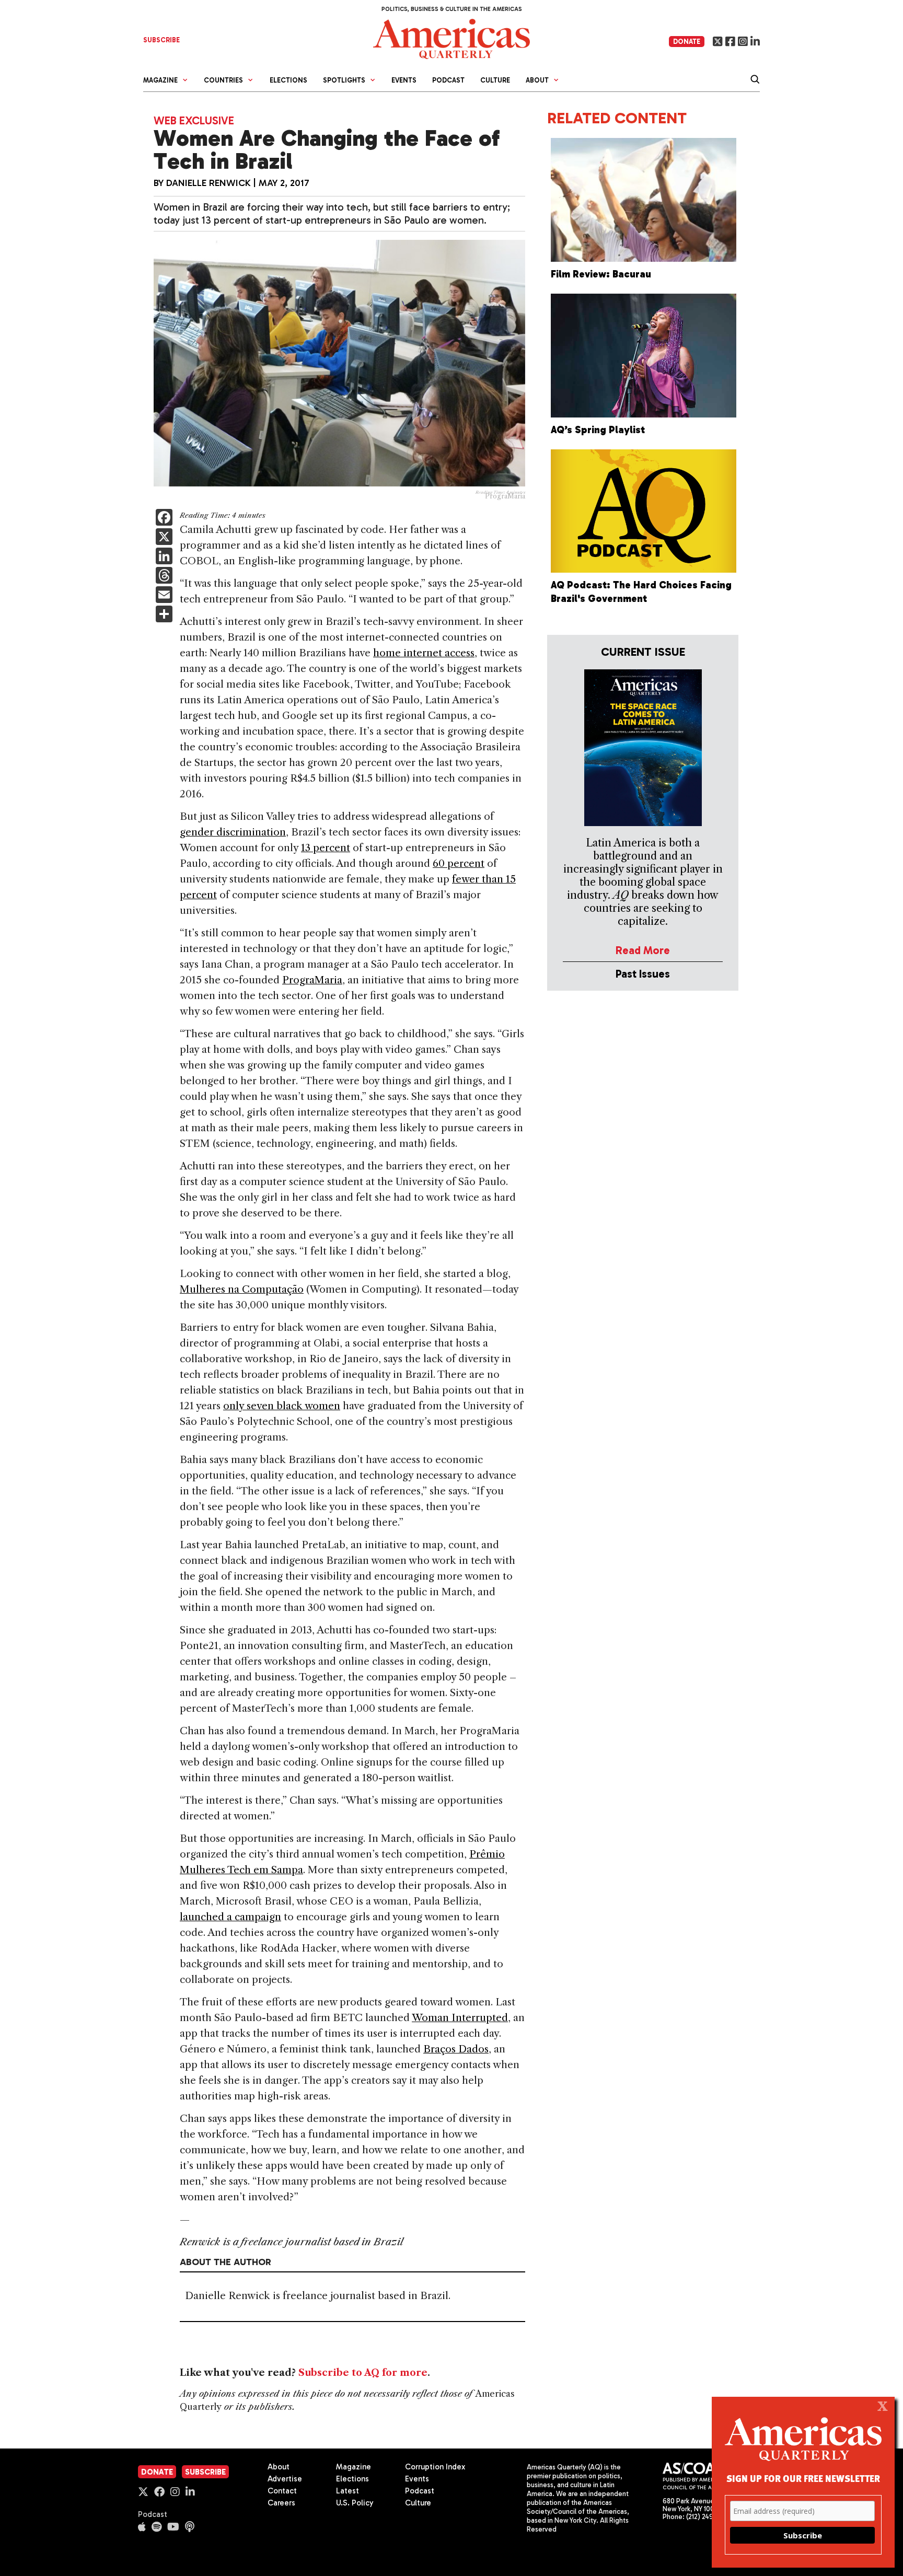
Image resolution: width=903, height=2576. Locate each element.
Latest (348, 2491)
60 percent (459, 863)
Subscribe (205, 2472)
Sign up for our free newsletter (803, 2478)
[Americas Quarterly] (451, 38)
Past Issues (643, 974)
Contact (282, 2491)
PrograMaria (312, 980)
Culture (495, 80)
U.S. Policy (355, 2503)
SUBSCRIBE (161, 40)
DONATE (687, 42)
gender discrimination (233, 832)
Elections (288, 80)
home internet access (424, 653)
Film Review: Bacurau (601, 274)
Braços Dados (456, 2049)
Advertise (285, 2479)
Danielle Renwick (209, 183)
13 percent (326, 848)
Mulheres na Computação (242, 1289)
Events (404, 80)
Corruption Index (435, 2467)
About (279, 2467)
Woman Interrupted (460, 2018)
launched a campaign (230, 1917)
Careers (281, 2503)
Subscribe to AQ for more (363, 2373)
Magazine (354, 2467)
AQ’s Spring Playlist (598, 430)
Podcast (448, 80)
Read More (643, 950)
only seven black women (282, 1406)
